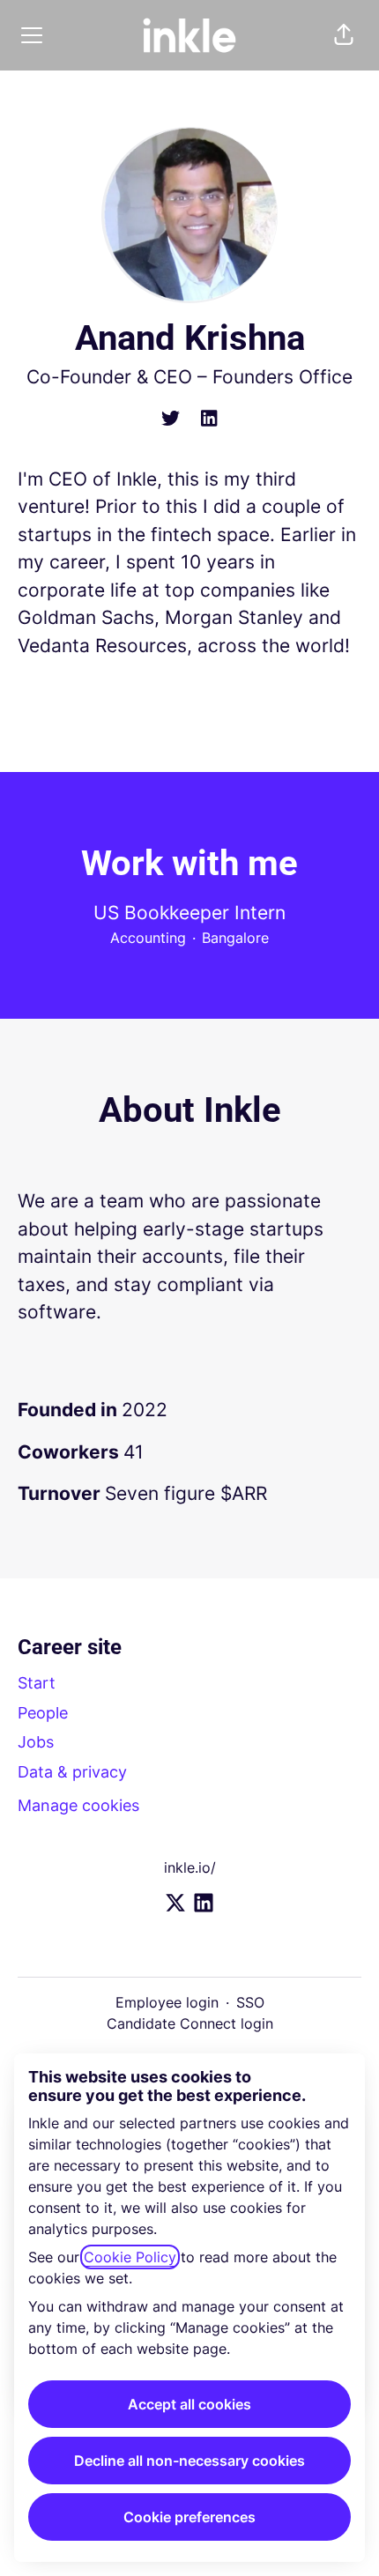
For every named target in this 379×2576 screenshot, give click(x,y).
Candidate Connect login (190, 2023)
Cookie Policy (130, 2257)
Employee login (167, 2002)
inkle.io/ (190, 1867)
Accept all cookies (189, 2404)
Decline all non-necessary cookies (189, 2461)
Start (37, 1683)
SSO (250, 2002)
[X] (171, 419)
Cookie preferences (189, 2517)
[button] (344, 35)
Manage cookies (78, 1805)
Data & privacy (72, 1772)
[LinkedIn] (209, 419)
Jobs (36, 1742)
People (43, 1713)
